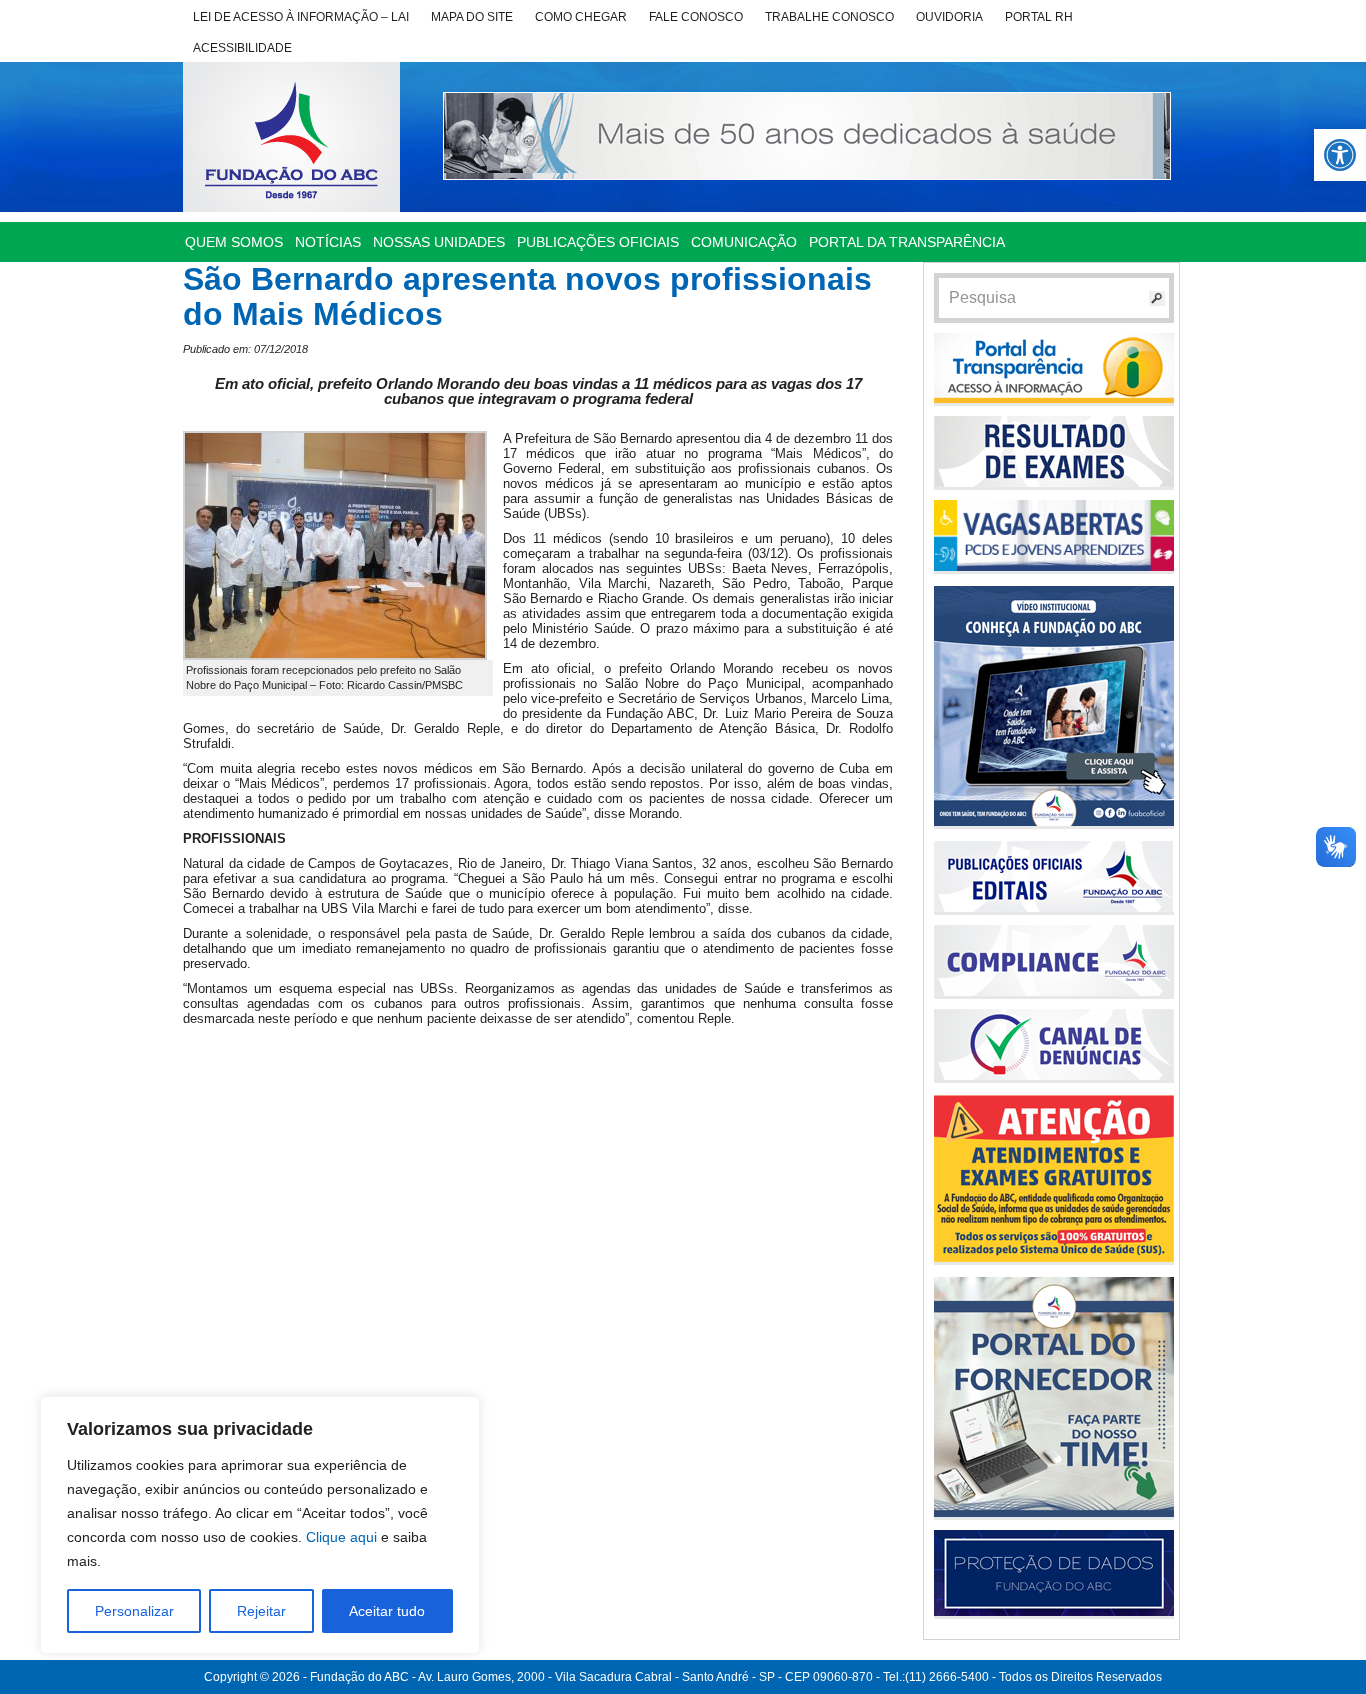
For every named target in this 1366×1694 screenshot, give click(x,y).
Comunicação (744, 242)
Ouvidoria (949, 17)
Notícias (328, 242)
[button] (1340, 155)
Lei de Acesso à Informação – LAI (301, 17)
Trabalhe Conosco (829, 17)
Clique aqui (341, 1537)
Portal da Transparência (907, 242)
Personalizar (134, 1611)
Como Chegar (581, 17)
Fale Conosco (696, 17)
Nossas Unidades (439, 242)
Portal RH (1039, 17)
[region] (260, 1525)
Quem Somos (234, 242)
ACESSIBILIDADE (242, 48)
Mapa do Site (472, 17)
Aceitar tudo (387, 1611)
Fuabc (291, 137)
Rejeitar (261, 1611)
